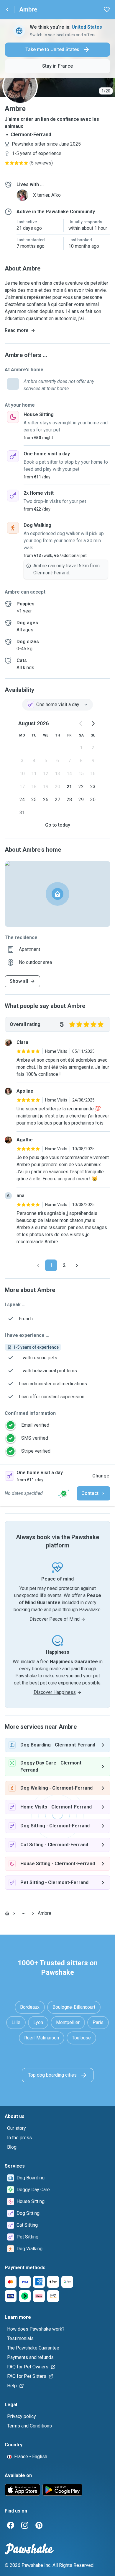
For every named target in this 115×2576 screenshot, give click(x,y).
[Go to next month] (93, 724)
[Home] (7, 1913)
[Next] (77, 1265)
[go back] (7, 9)
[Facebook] (11, 2525)
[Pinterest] (39, 2525)
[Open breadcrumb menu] (24, 1913)
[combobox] (57, 705)
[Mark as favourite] (107, 9)
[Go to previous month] (81, 724)
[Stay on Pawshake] (64, 1493)
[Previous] (38, 1265)
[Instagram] (25, 2525)
